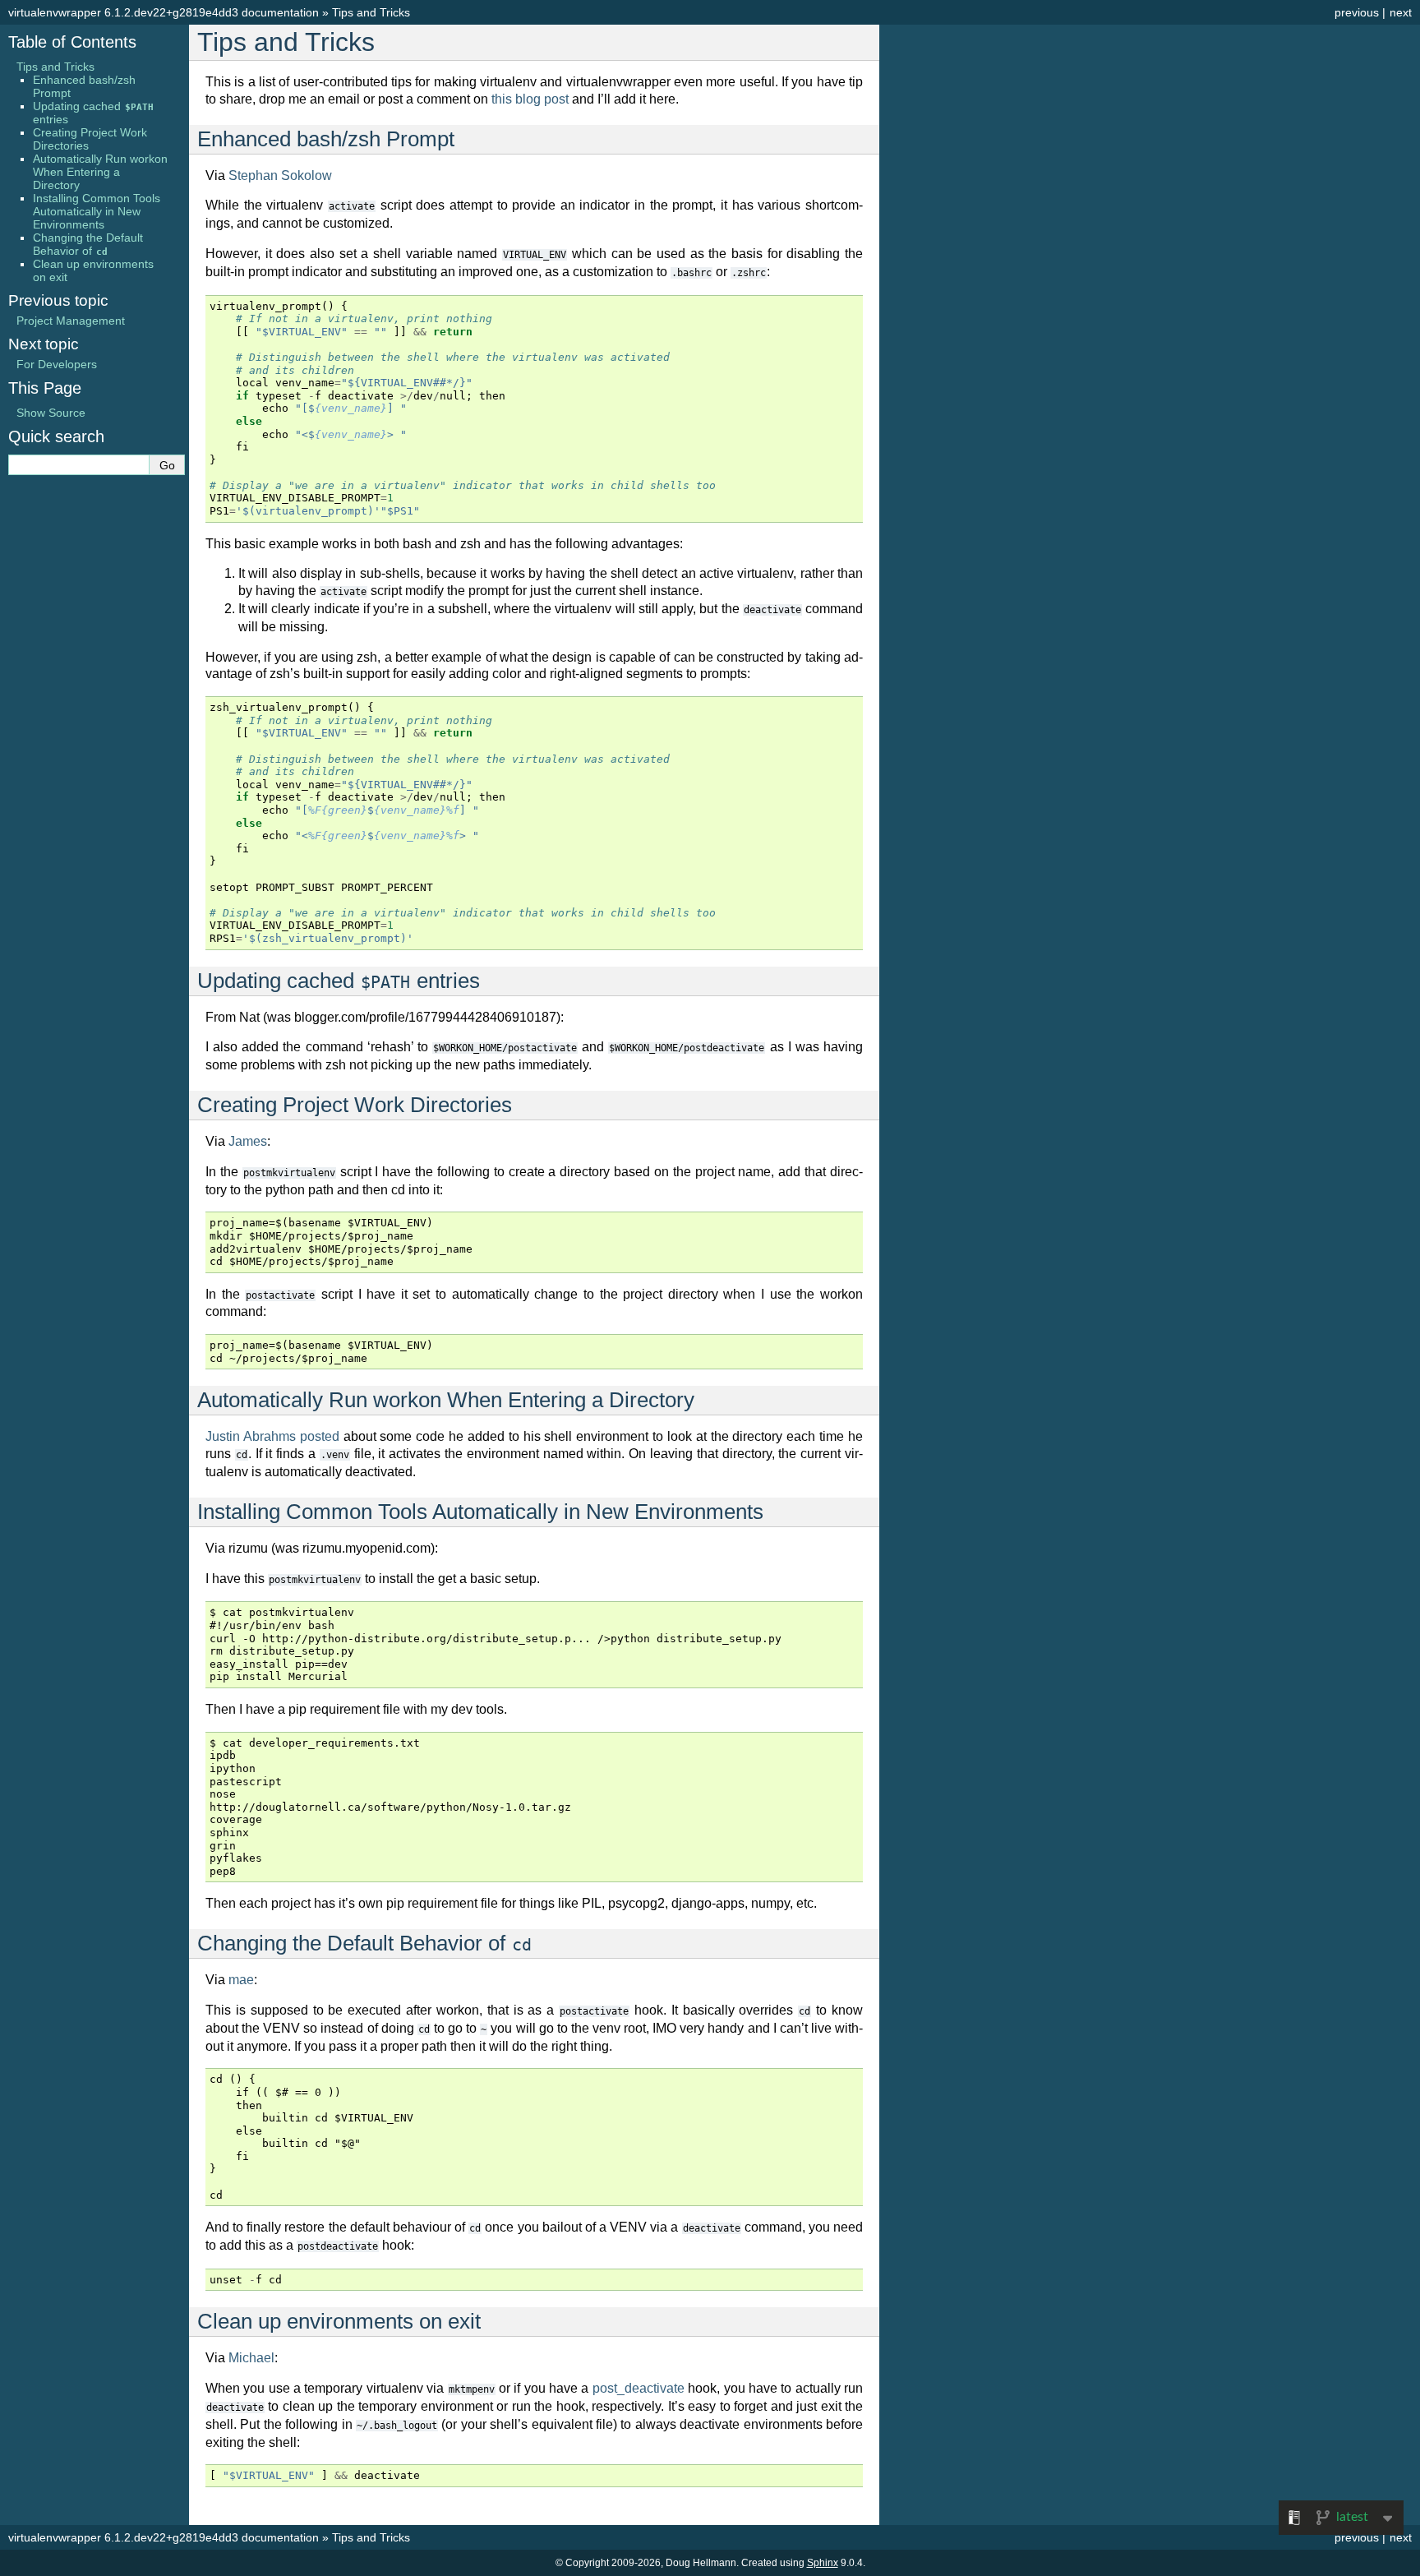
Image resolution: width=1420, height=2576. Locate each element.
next (1401, 12)
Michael (251, 2358)
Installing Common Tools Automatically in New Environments (97, 211)
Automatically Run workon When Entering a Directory (100, 172)
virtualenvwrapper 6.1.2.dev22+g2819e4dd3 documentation (164, 12)
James (248, 1141)
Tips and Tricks (371, 12)
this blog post (530, 99)
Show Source (51, 413)
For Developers (57, 364)
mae (241, 1980)
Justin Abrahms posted (272, 1436)
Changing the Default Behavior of (88, 244)
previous (1357, 12)
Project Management (71, 321)
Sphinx (823, 2563)
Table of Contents (72, 42)
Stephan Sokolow (280, 175)
